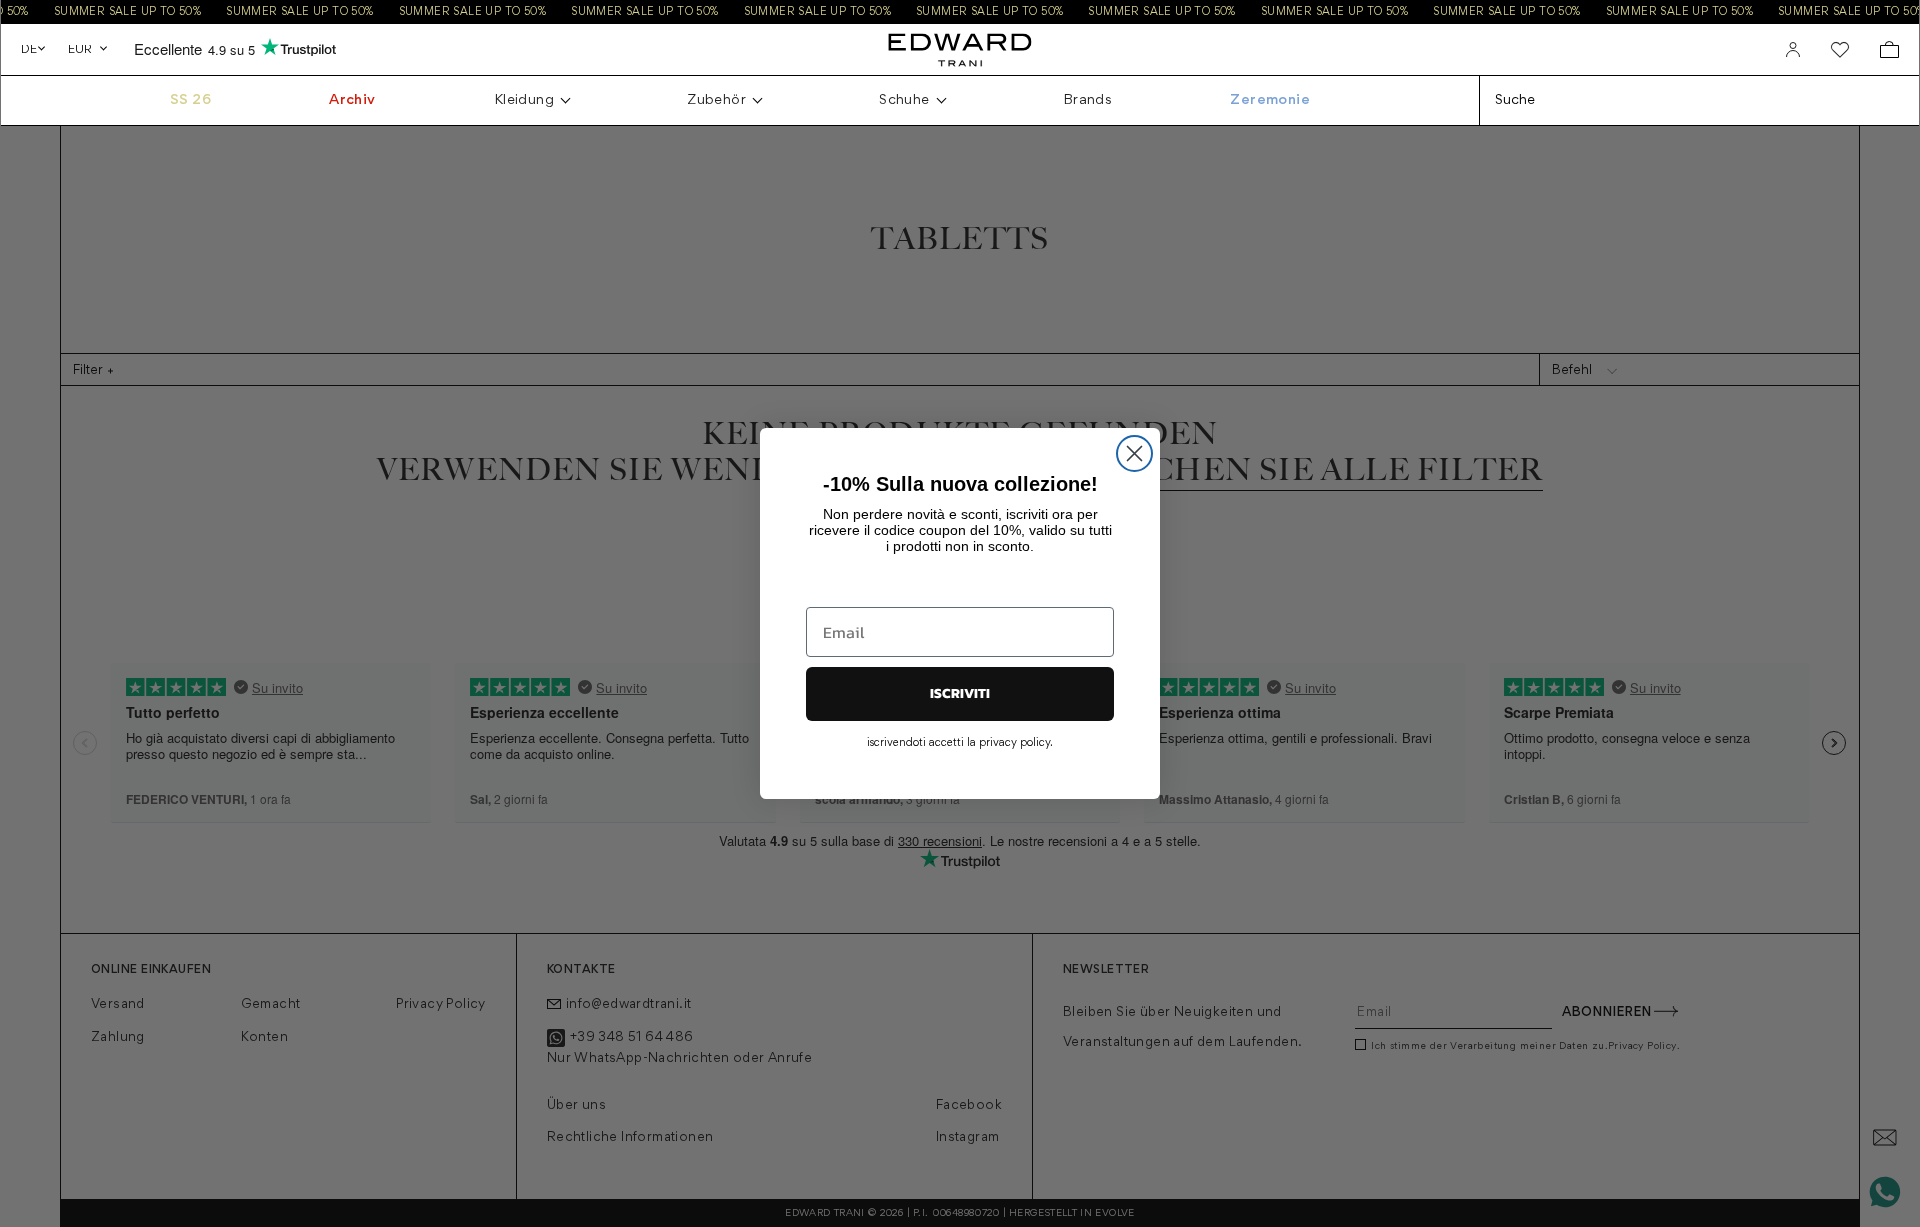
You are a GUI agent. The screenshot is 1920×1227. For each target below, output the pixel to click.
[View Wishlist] (1840, 50)
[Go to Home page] (959, 49)
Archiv (352, 100)
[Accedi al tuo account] (1793, 50)
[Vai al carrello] (1889, 49)
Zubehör (716, 100)
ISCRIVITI (960, 693)
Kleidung (524, 100)
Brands (1087, 100)
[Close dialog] (1134, 453)
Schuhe (904, 100)
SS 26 (190, 100)
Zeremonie (1270, 100)
